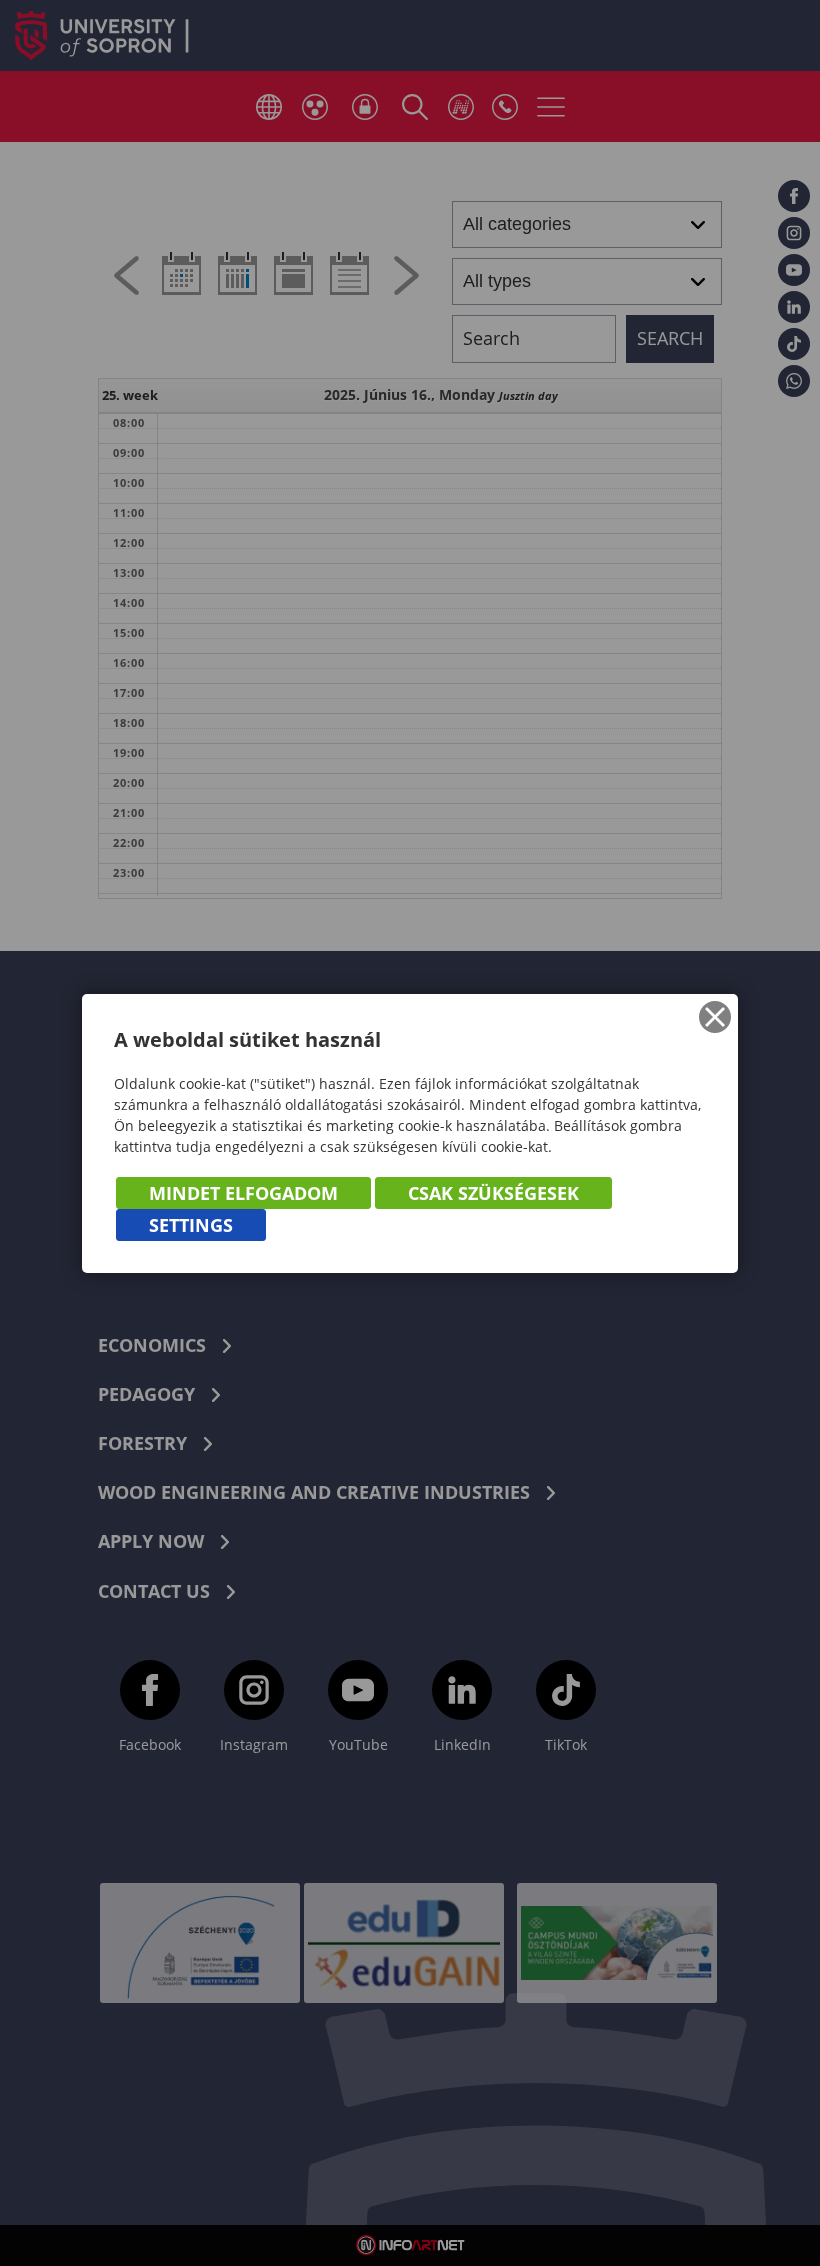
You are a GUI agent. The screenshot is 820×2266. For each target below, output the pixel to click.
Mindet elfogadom (243, 1193)
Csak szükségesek (493, 1193)
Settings (191, 1225)
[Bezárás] (715, 1017)
